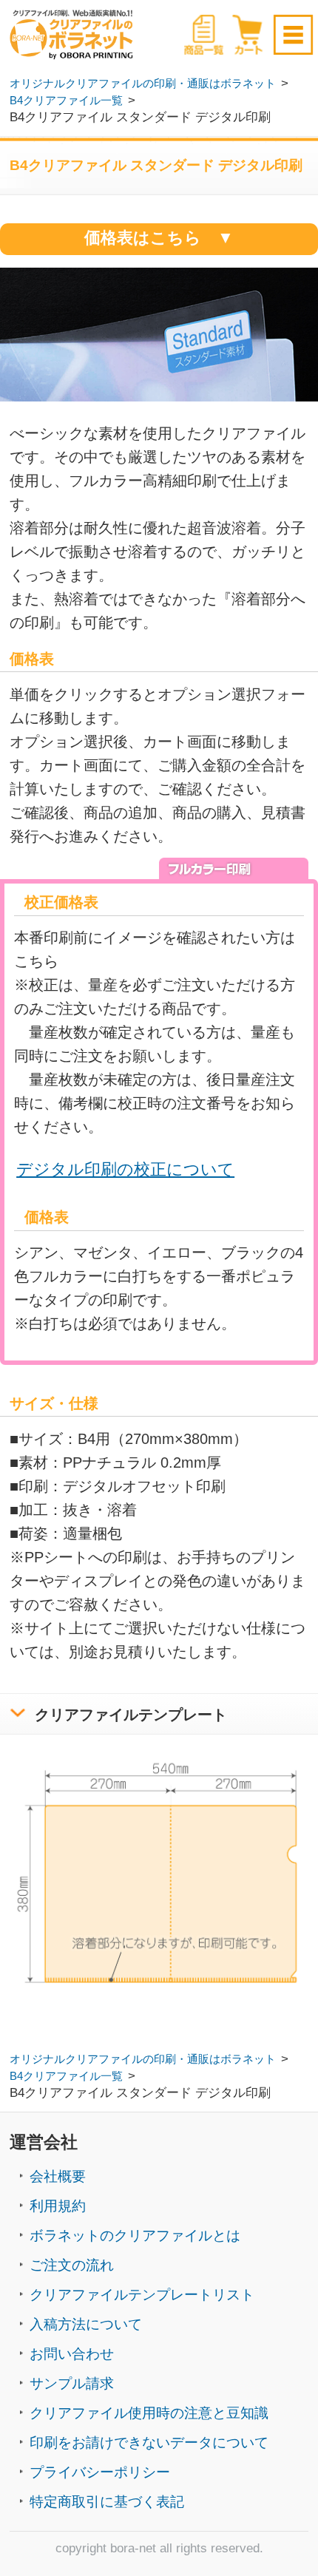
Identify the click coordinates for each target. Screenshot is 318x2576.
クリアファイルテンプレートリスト (142, 2295)
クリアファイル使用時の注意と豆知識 (149, 2413)
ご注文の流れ (72, 2265)
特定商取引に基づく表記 (107, 2502)
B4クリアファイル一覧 (66, 101)
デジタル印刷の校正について (125, 1170)
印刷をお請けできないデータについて (149, 2443)
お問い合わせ (72, 2354)
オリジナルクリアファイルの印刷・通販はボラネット (143, 84)
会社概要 (58, 2176)
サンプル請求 (72, 2383)
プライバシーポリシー (100, 2472)
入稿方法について (86, 2324)
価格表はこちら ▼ (159, 238)
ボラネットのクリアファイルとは (135, 2236)
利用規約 (58, 2206)
